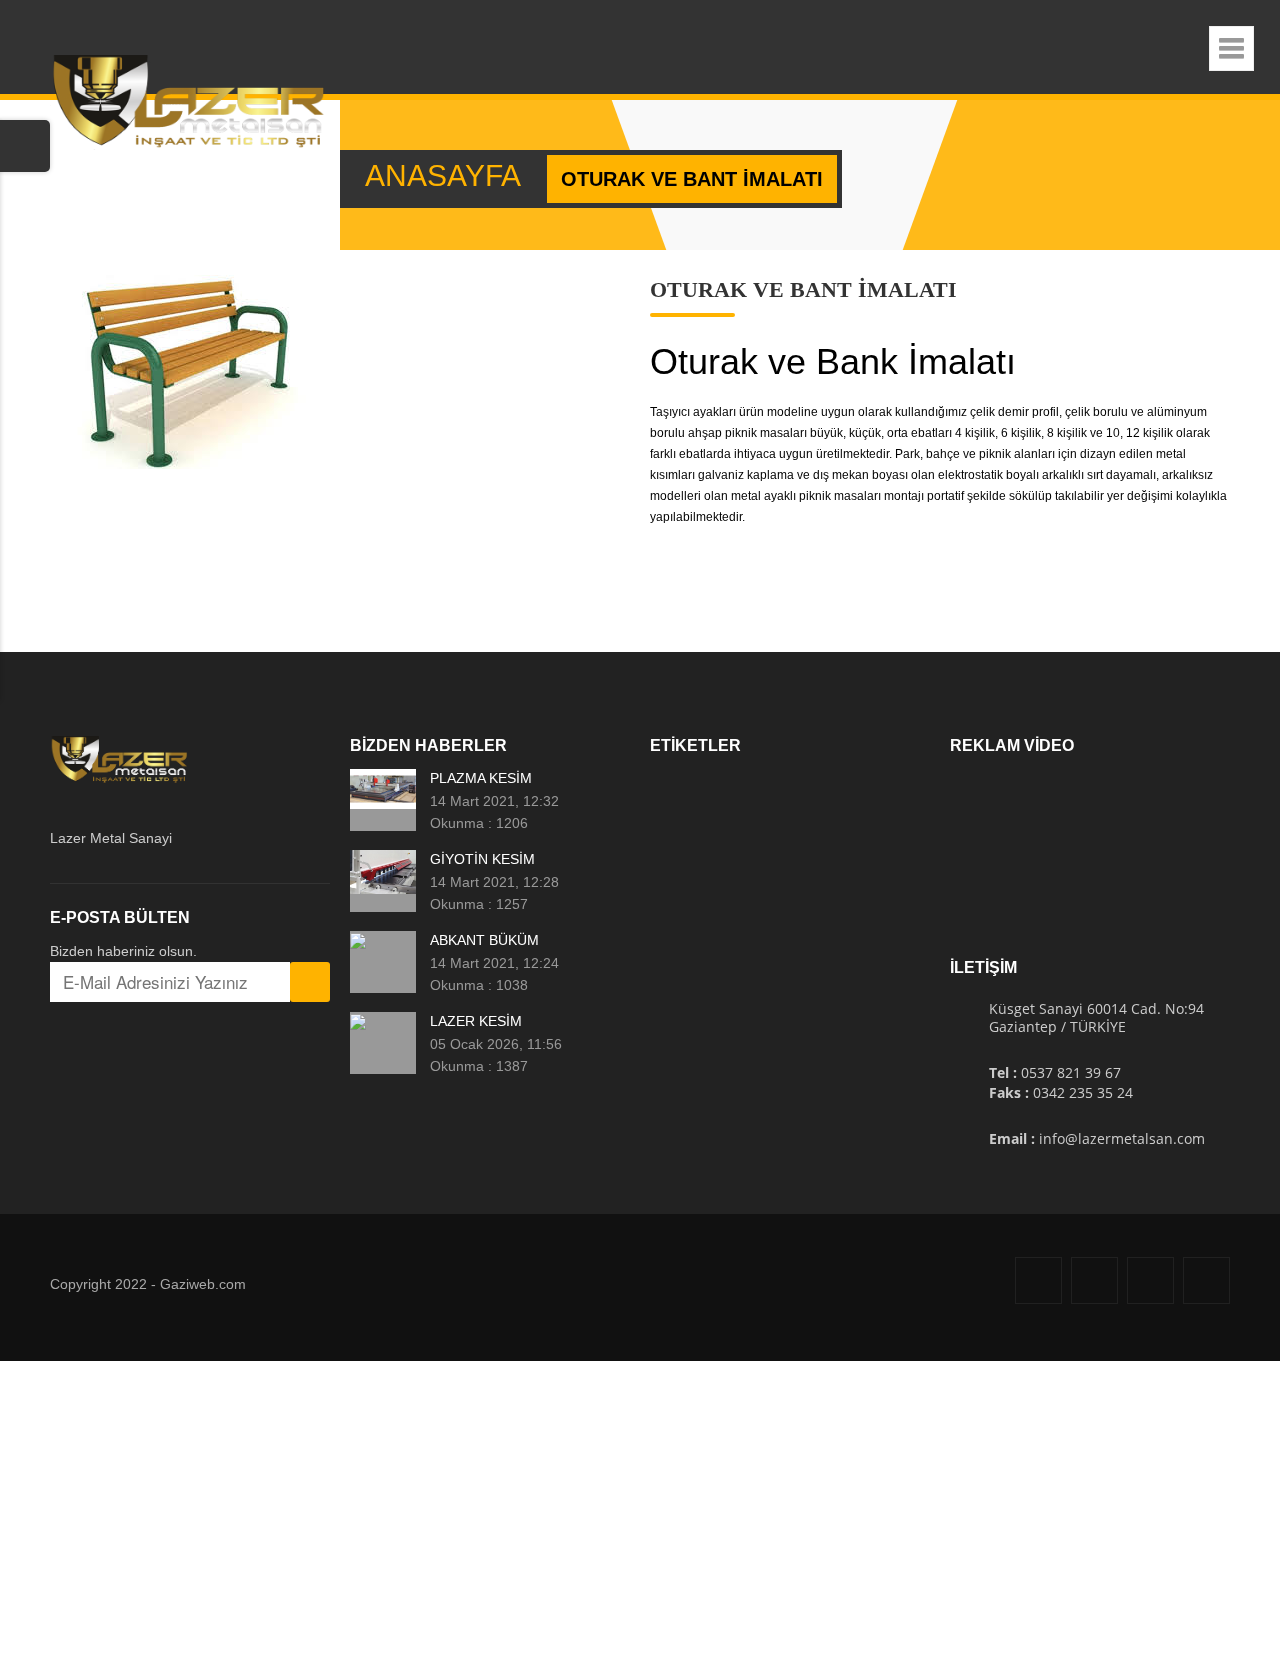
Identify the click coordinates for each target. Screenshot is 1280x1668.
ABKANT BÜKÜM (484, 940)
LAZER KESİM (476, 1021)
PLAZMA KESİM (481, 778)
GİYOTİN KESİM (482, 859)
